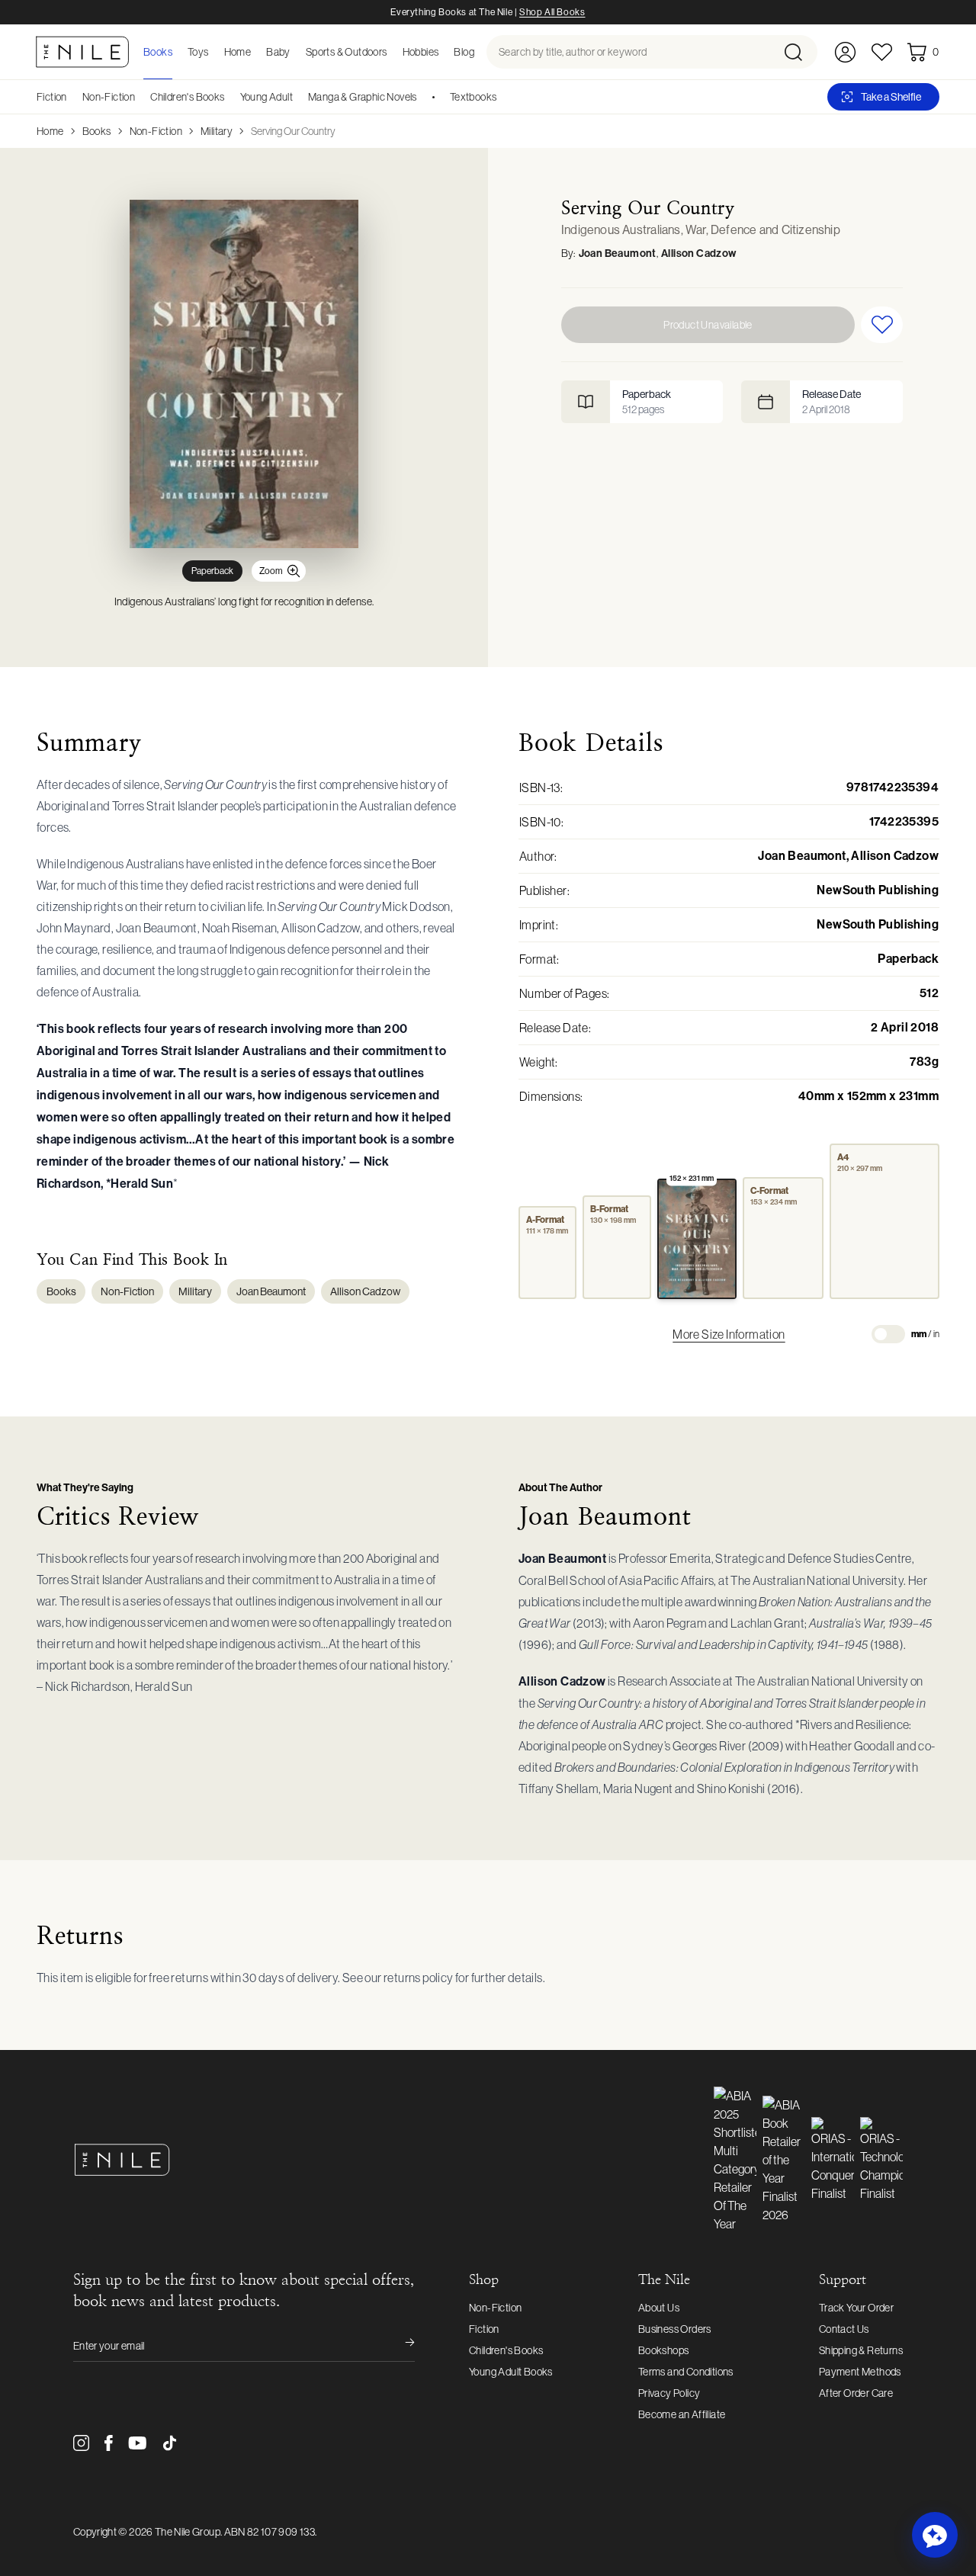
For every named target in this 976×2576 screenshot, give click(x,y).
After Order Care (856, 2393)
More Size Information (729, 1334)
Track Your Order (856, 2308)
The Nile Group (188, 2532)
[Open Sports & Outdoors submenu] (392, 52)
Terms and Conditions (686, 2372)
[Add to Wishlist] (882, 325)
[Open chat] (935, 2535)
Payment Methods (860, 2372)
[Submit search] (799, 52)
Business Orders (675, 2329)
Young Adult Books (511, 2372)
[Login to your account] (845, 52)
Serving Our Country (293, 131)
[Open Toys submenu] (213, 52)
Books (97, 131)
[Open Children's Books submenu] (230, 97)
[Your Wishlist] (882, 52)
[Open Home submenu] (255, 52)
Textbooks (474, 97)
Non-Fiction (109, 97)
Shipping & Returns (861, 2350)
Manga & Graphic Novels (363, 97)
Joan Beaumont (618, 253)
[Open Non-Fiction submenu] (140, 97)
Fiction (52, 97)
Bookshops (664, 2350)
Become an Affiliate (682, 2414)
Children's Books (187, 97)
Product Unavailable (708, 325)
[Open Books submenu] (177, 52)
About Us (659, 2308)
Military (217, 131)
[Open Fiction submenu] (72, 97)
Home (50, 131)
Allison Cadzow (699, 253)
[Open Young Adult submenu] (298, 97)
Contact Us (844, 2329)
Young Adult (266, 97)
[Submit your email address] (400, 2346)
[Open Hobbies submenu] (443, 52)
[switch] (888, 1334)
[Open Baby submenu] (295, 52)
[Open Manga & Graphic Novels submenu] (422, 97)
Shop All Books (552, 12)
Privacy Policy (669, 2393)
